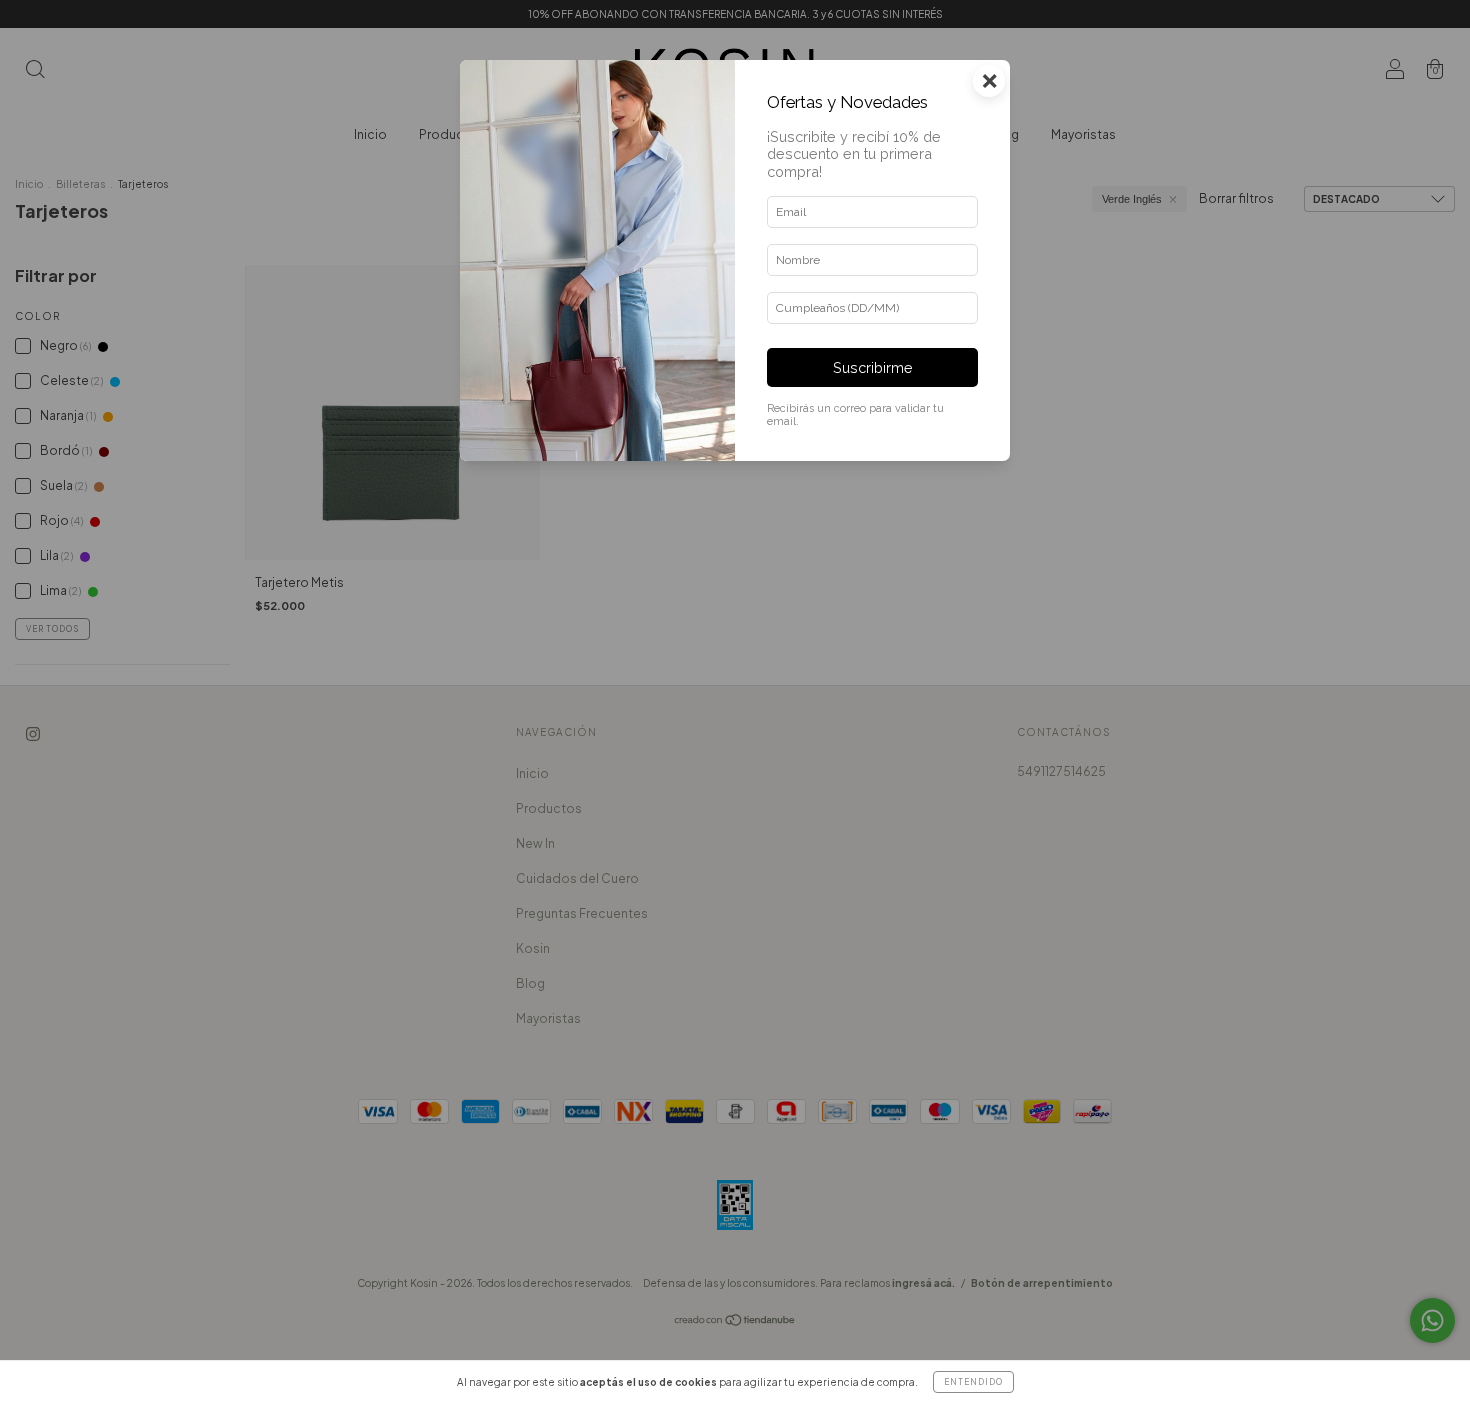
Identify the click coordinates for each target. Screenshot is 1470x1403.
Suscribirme (873, 367)
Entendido (973, 1382)
